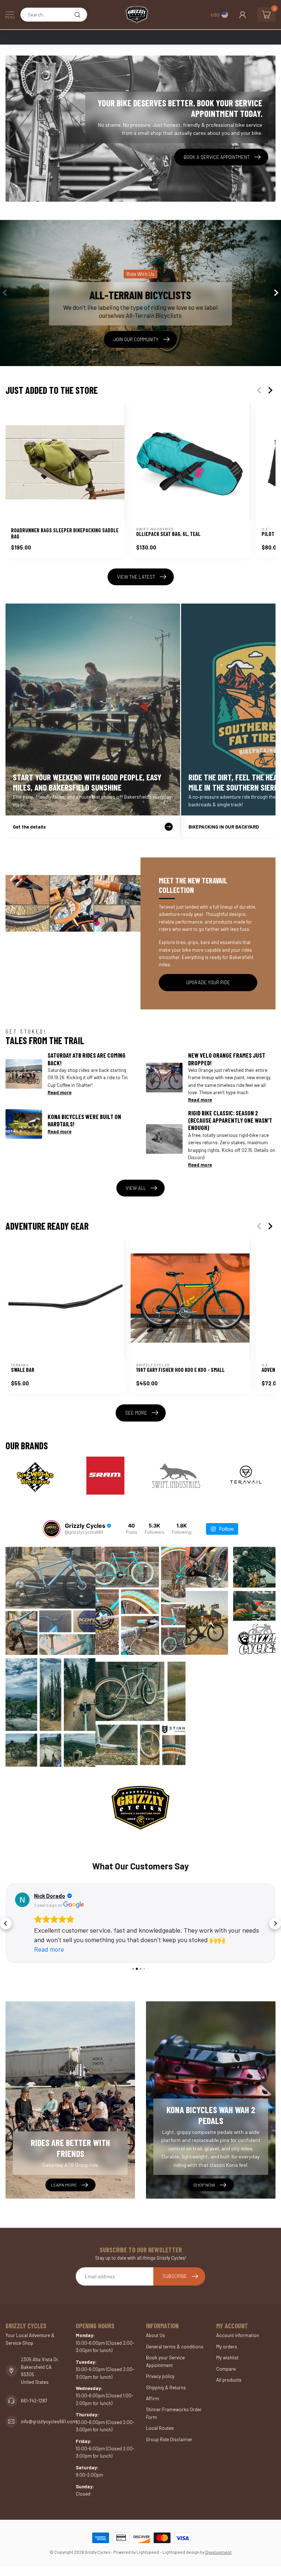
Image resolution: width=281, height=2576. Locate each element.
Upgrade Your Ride (208, 982)
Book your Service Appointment (165, 2361)
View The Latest (136, 577)
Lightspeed (148, 2552)
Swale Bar (23, 1370)
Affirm (153, 2398)
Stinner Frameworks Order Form (174, 2413)
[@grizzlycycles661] (52, 1529)
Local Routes (160, 2428)
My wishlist (227, 2358)
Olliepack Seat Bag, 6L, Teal (168, 534)
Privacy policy (160, 2376)
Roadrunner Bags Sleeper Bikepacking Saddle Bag (65, 533)
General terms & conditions (175, 2347)
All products (229, 2380)
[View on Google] (22, 1900)
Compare (226, 2369)
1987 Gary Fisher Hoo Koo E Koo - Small (180, 1370)
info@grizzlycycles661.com (49, 2421)
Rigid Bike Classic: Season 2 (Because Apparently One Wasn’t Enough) (230, 1120)
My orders (227, 2347)
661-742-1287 (34, 2401)
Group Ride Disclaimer (169, 2439)
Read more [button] (49, 1949)
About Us (156, 2335)
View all (136, 1188)
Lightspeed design (181, 2552)
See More (136, 1413)
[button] (6, 1924)
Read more (59, 1092)
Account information (238, 2335)
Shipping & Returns (166, 2387)
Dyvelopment (218, 2552)
